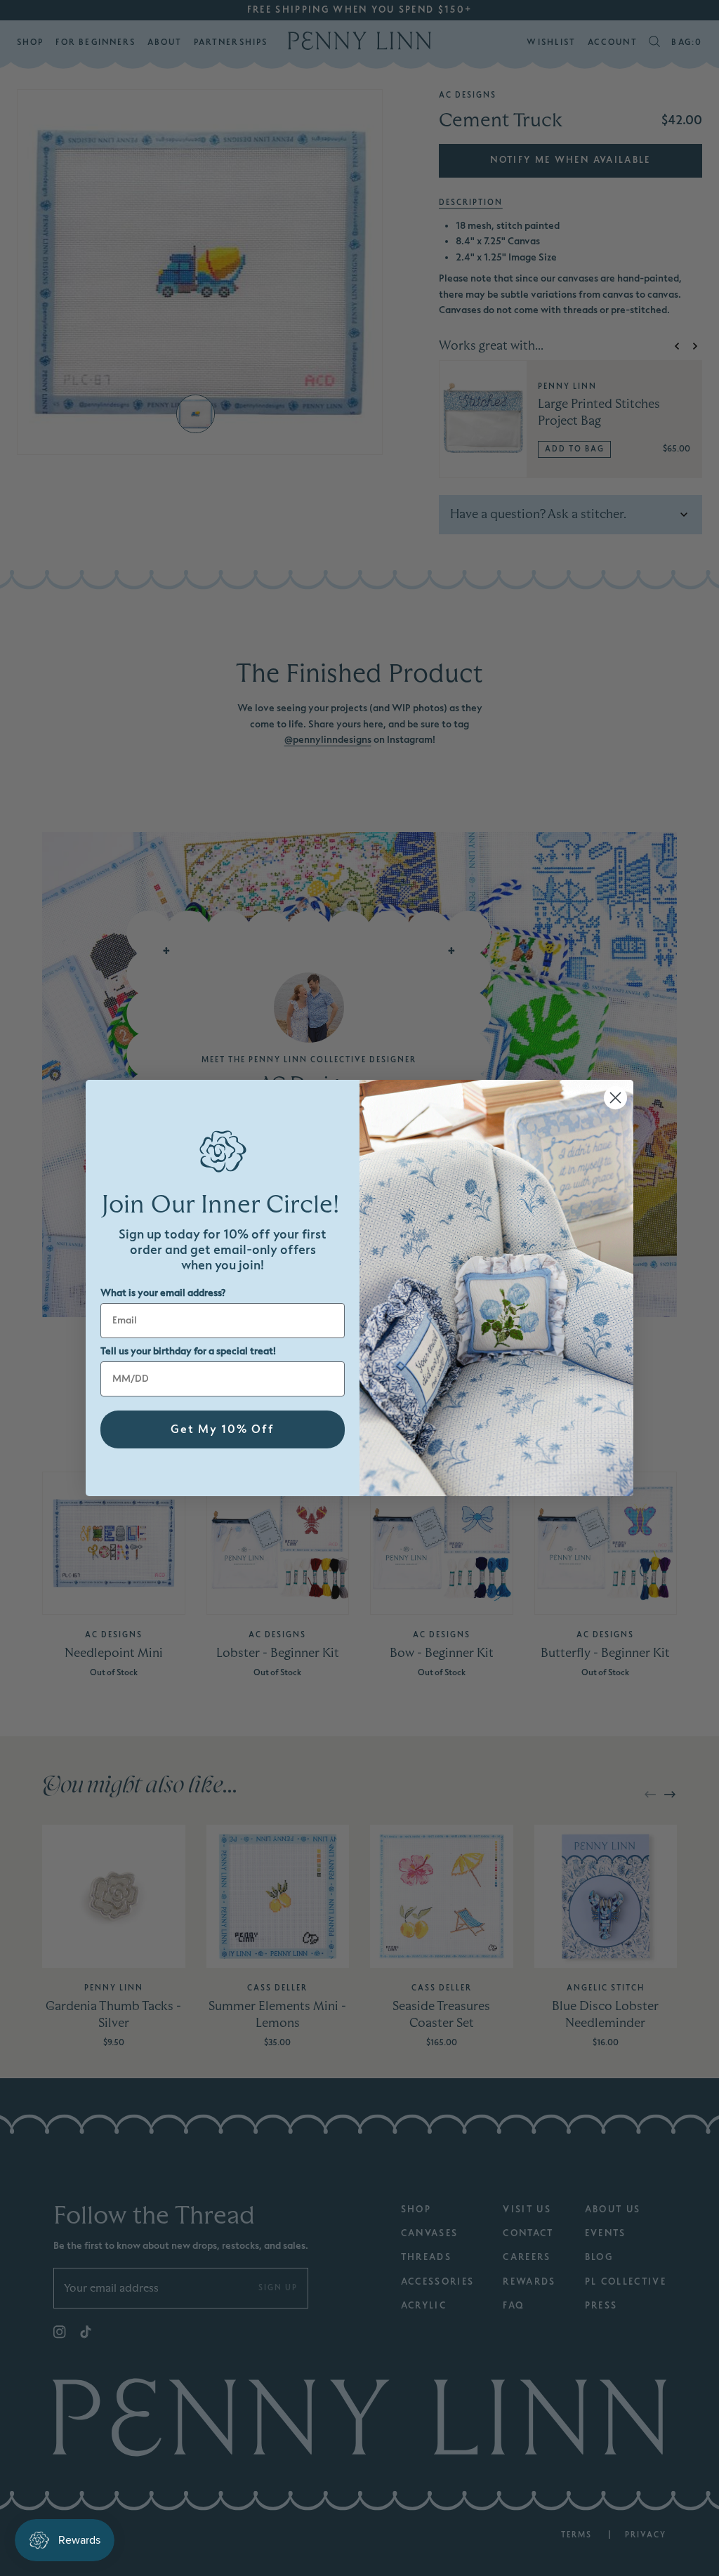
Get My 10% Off (223, 1429)
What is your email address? (163, 1293)
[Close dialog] (615, 1098)
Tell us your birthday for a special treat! (188, 1351)
